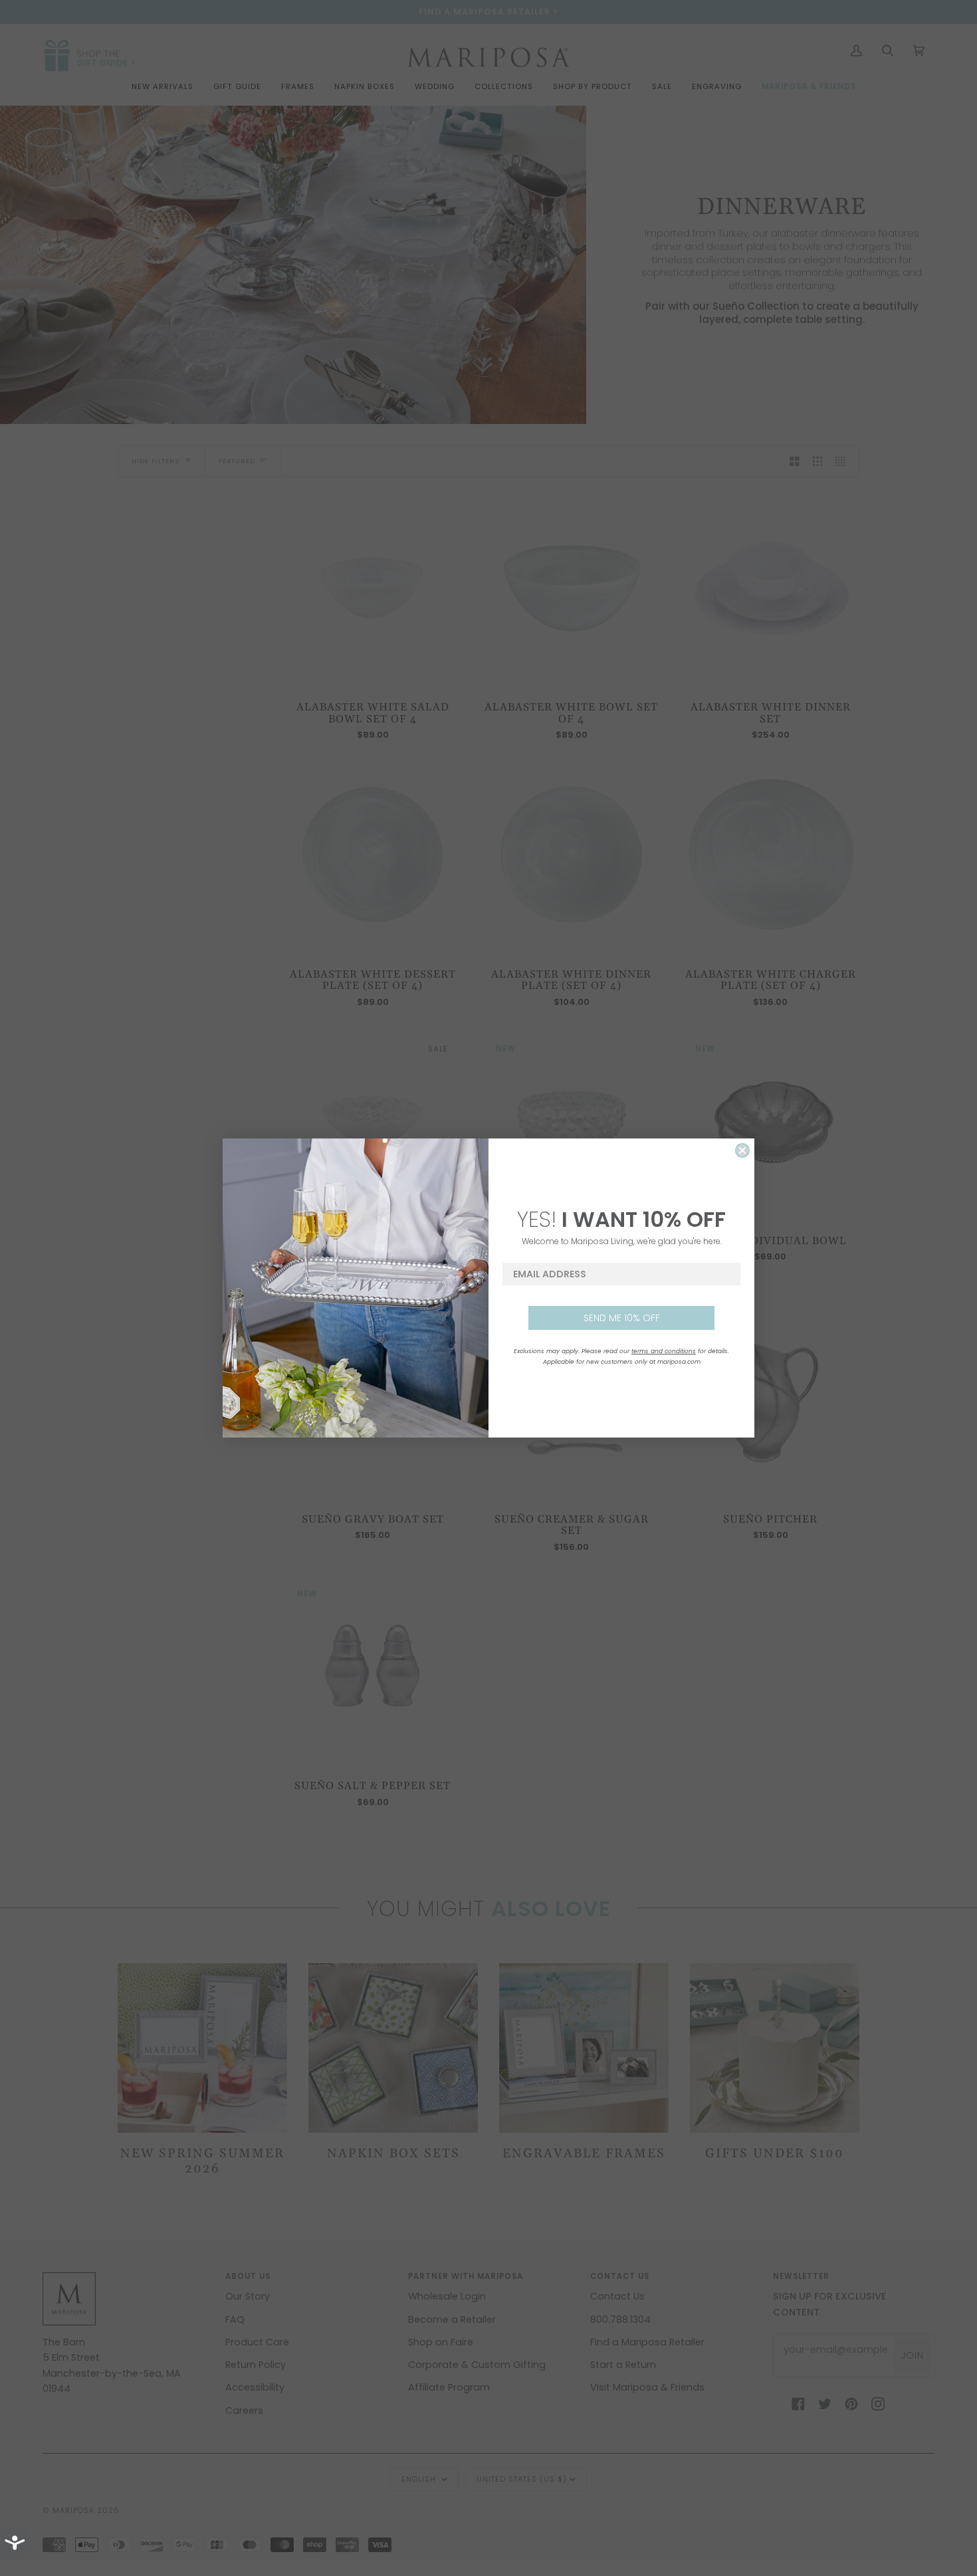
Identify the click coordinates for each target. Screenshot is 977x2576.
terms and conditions (664, 1351)
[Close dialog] (742, 1150)
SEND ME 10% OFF (622, 1318)
